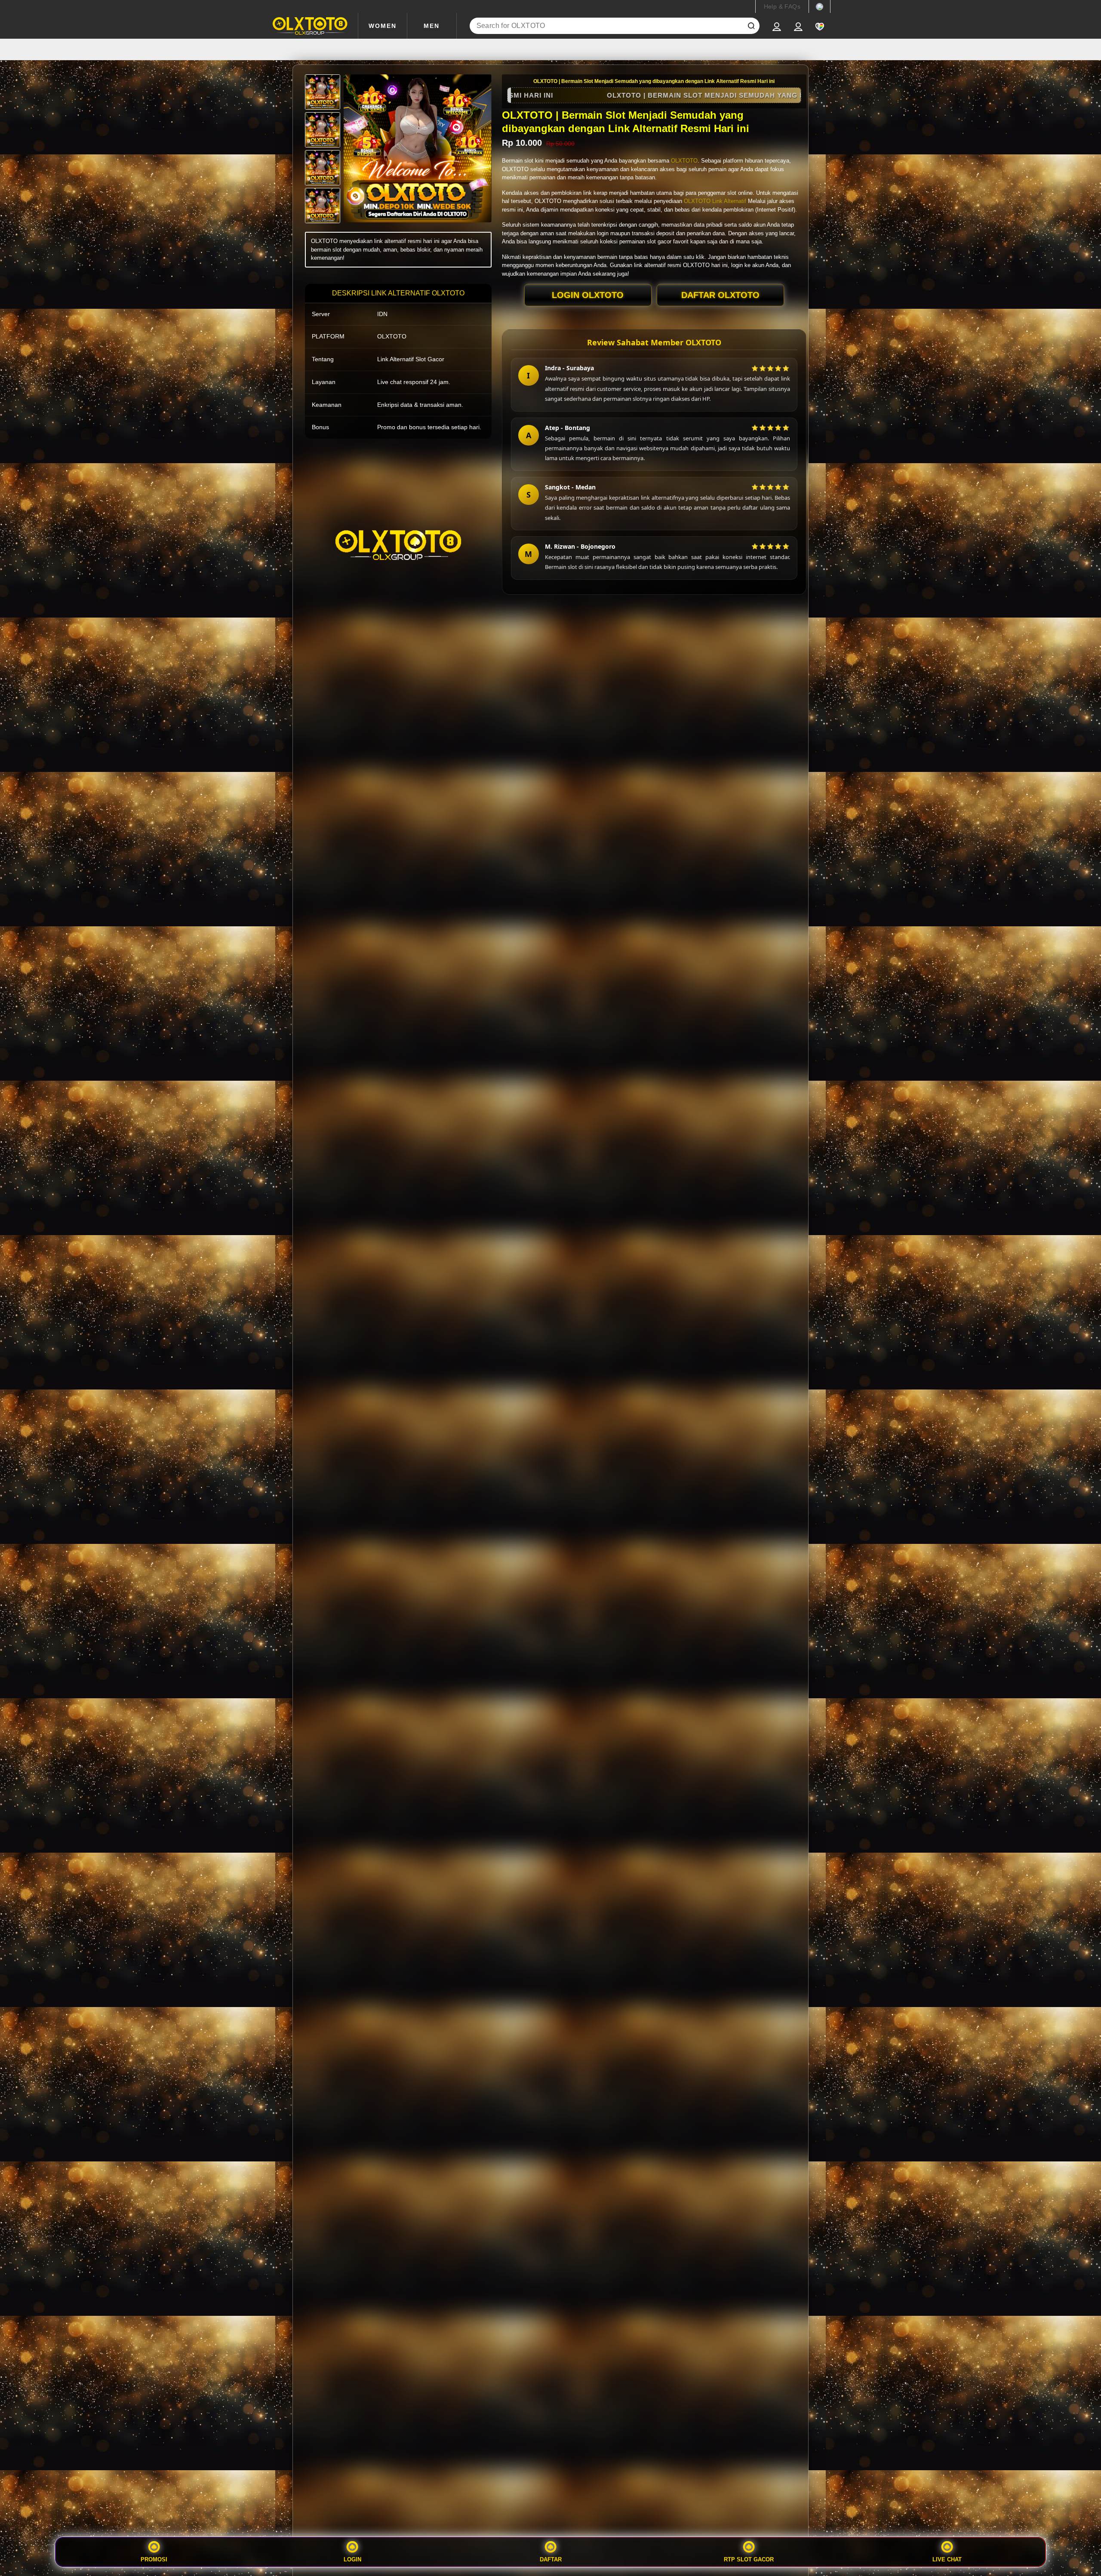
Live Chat (947, 2559)
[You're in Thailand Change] (820, 6)
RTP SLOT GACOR (749, 2559)
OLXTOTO (684, 161)
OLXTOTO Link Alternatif (715, 201)
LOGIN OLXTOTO (588, 295)
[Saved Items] (820, 26)
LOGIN (352, 2559)
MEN (432, 26)
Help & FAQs (782, 6)
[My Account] (777, 26)
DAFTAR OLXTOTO (720, 295)
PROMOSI (154, 2559)
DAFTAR (551, 2559)
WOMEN (383, 26)
